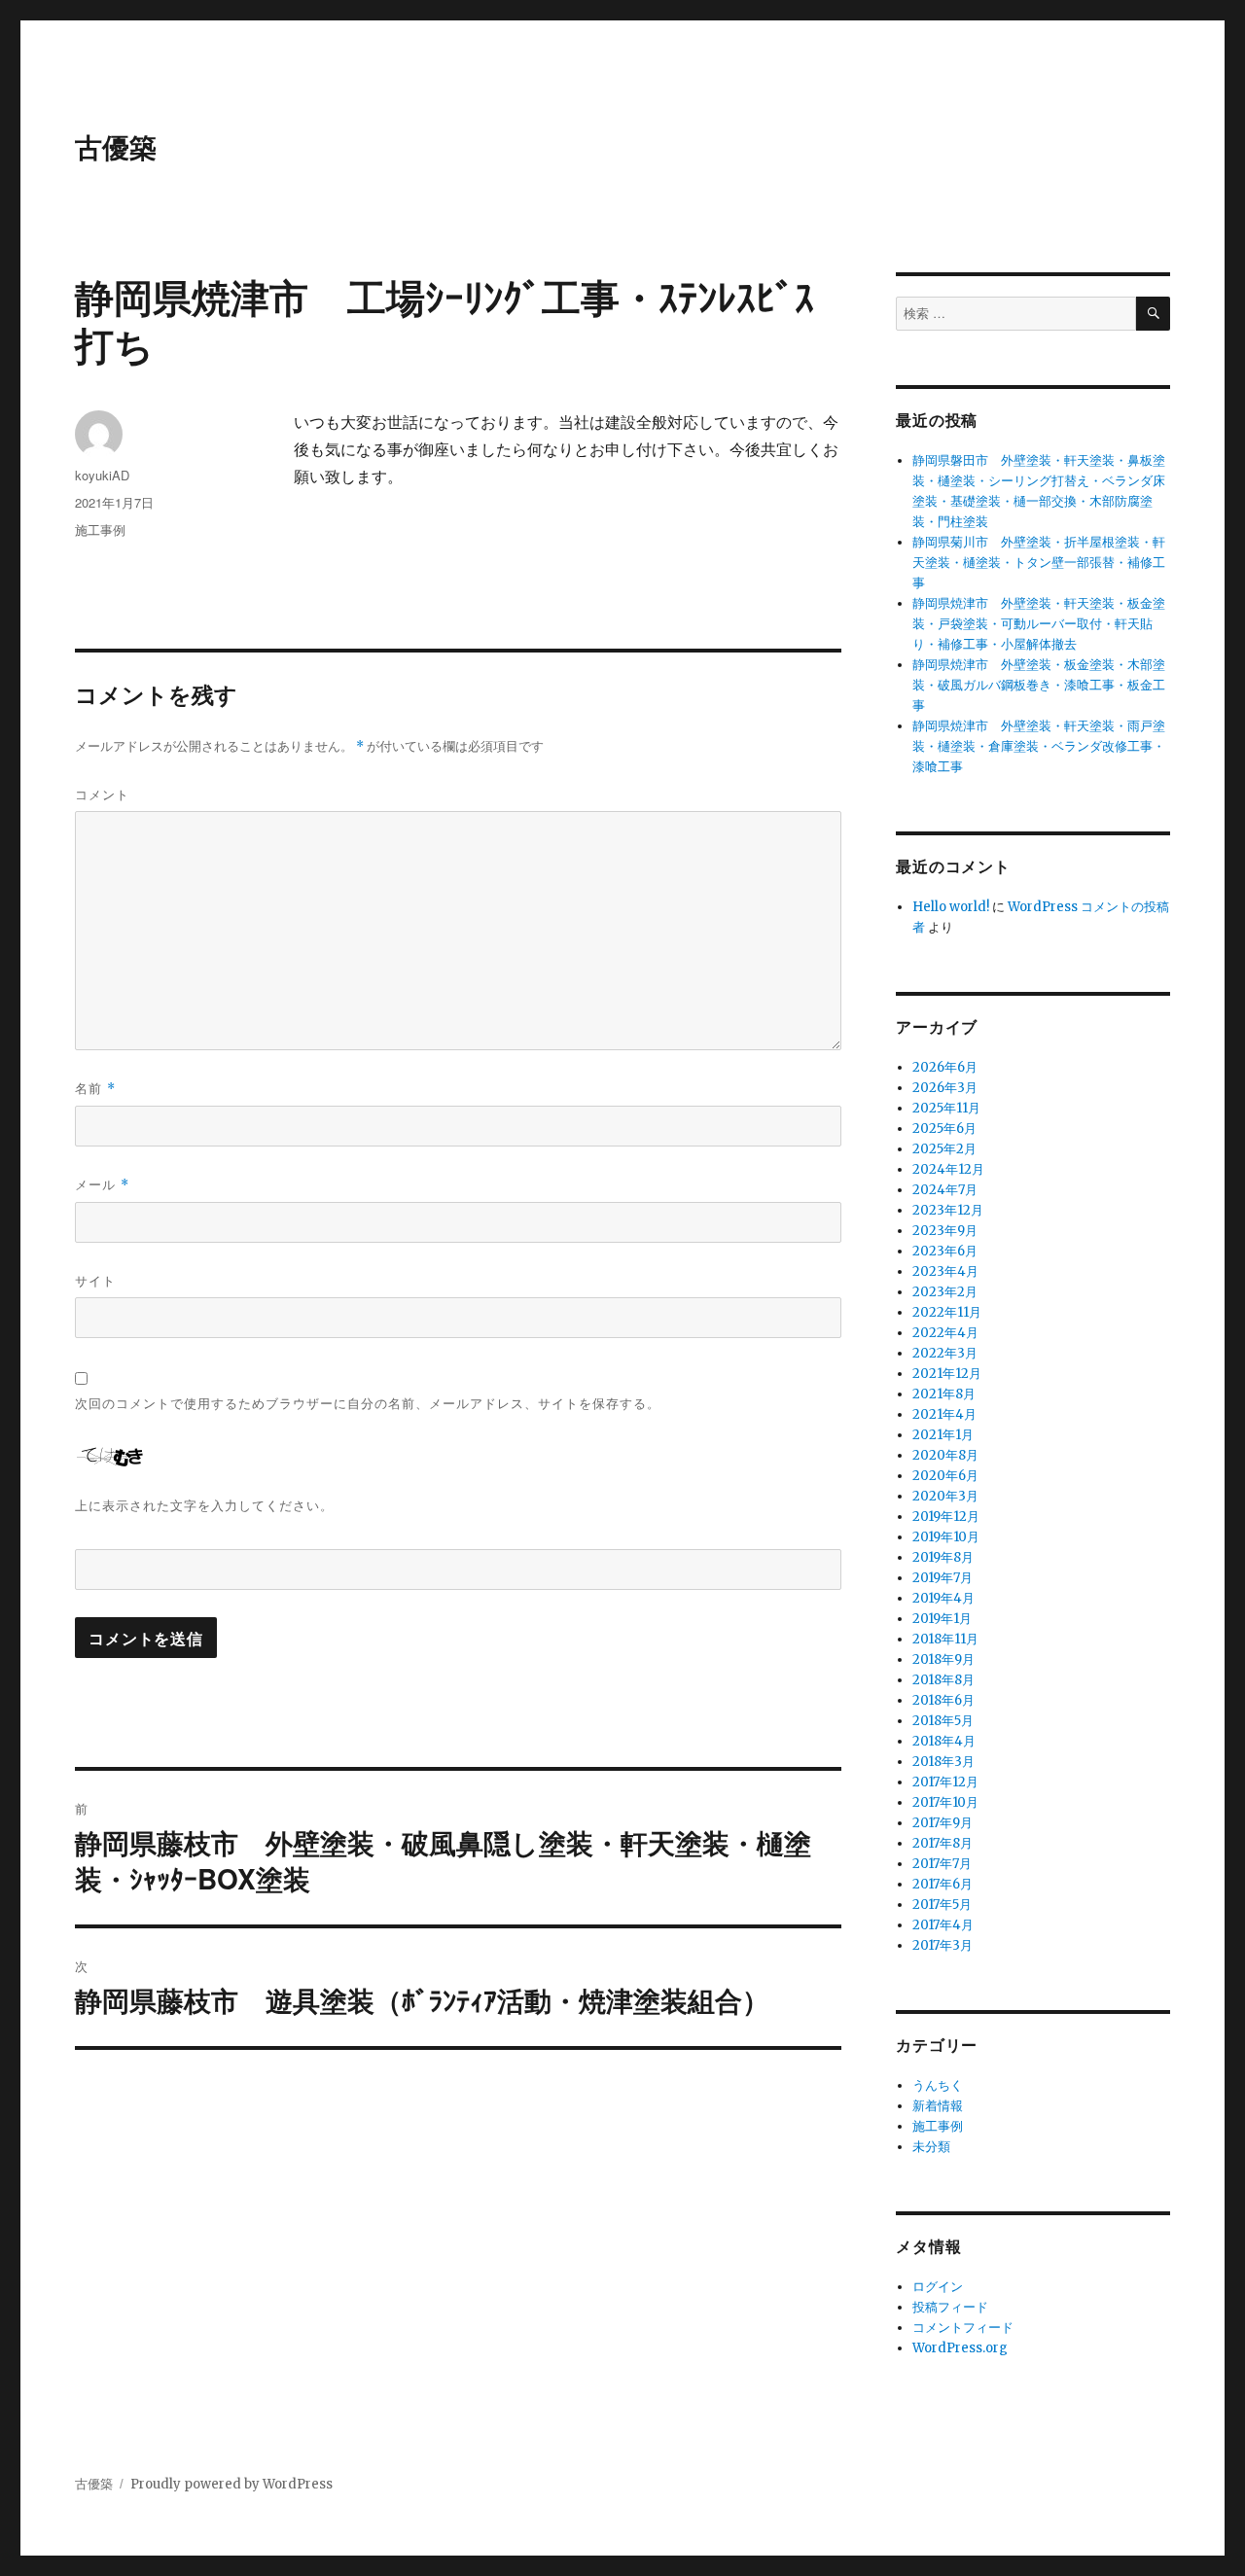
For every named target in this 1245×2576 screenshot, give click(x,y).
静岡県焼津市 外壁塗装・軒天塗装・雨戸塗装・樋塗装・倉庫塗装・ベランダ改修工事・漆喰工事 (1039, 746)
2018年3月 (943, 1762)
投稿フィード (950, 2307)
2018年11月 (945, 1639)
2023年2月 (945, 1292)
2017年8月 (943, 1843)
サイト (95, 1280)
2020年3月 (945, 1496)
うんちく (938, 2085)
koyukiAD (102, 475)
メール (102, 1184)
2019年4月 (943, 1598)
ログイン (938, 2287)
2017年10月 (945, 1802)
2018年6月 (943, 1700)
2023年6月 (945, 1251)
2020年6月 (945, 1476)
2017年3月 (943, 1945)
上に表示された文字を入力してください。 (204, 1505)
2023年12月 (948, 1210)
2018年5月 (943, 1721)
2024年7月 (945, 1190)
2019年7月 (943, 1578)
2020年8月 (945, 1455)
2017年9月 (943, 1823)
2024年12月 (948, 1169)
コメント (102, 794)
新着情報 (938, 2106)
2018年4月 (944, 1741)
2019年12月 (946, 1517)
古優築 (116, 146)
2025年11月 (946, 1108)
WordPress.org (960, 2348)
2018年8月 (943, 1680)
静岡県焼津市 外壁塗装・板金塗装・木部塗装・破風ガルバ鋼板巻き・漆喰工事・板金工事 (1039, 685)
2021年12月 (947, 1374)
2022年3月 (945, 1353)
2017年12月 (945, 1782)
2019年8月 (943, 1557)
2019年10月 (946, 1537)
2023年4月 (945, 1271)
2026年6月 (945, 1067)
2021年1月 (943, 1435)
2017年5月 (942, 1905)
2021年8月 (944, 1394)
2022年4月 (945, 1333)
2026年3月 (945, 1088)
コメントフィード (963, 2328)
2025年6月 (944, 1129)
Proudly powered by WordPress (231, 2484)
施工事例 (100, 529)
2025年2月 (944, 1149)
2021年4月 (944, 1414)
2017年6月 (943, 1884)
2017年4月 (943, 1925)
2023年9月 (945, 1231)
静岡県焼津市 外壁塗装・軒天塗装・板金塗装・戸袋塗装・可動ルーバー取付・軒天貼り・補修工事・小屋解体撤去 (1039, 624)
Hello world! (951, 907)
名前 (95, 1088)
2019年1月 (942, 1619)
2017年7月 (942, 1864)
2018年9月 (943, 1659)
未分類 (931, 2147)
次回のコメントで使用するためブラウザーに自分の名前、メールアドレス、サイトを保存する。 (368, 1403)
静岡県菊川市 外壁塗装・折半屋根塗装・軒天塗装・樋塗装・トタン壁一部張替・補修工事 (1039, 563)
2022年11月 (947, 1312)
